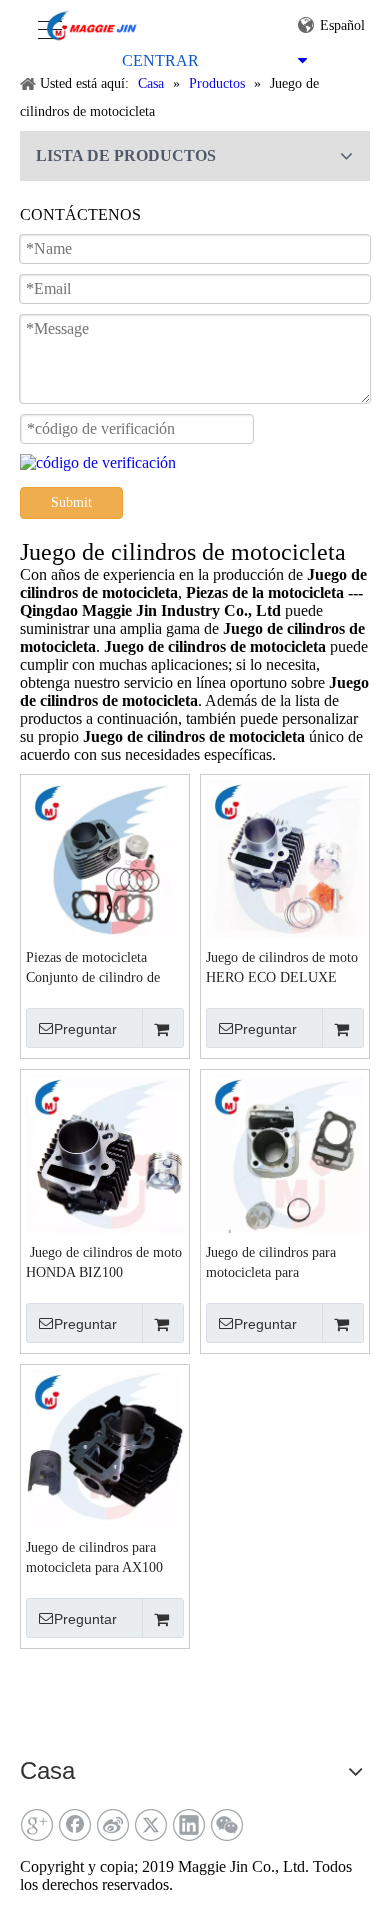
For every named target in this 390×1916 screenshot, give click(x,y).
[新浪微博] (113, 1825)
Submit (71, 502)
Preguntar (85, 1029)
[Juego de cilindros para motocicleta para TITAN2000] (285, 1152)
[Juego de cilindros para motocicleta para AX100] (105, 1447)
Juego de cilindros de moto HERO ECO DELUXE (282, 967)
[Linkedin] (189, 1825)
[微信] (227, 1825)
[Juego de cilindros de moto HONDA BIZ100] (105, 1152)
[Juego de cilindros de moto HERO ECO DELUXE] (285, 857)
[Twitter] (151, 1825)
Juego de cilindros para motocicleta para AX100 (94, 1557)
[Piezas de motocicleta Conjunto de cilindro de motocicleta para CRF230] (105, 857)
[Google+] (37, 1825)
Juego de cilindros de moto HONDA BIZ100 (104, 1262)
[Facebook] (75, 1825)
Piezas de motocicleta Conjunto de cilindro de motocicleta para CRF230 (98, 969)
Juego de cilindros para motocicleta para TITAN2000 (271, 1264)
